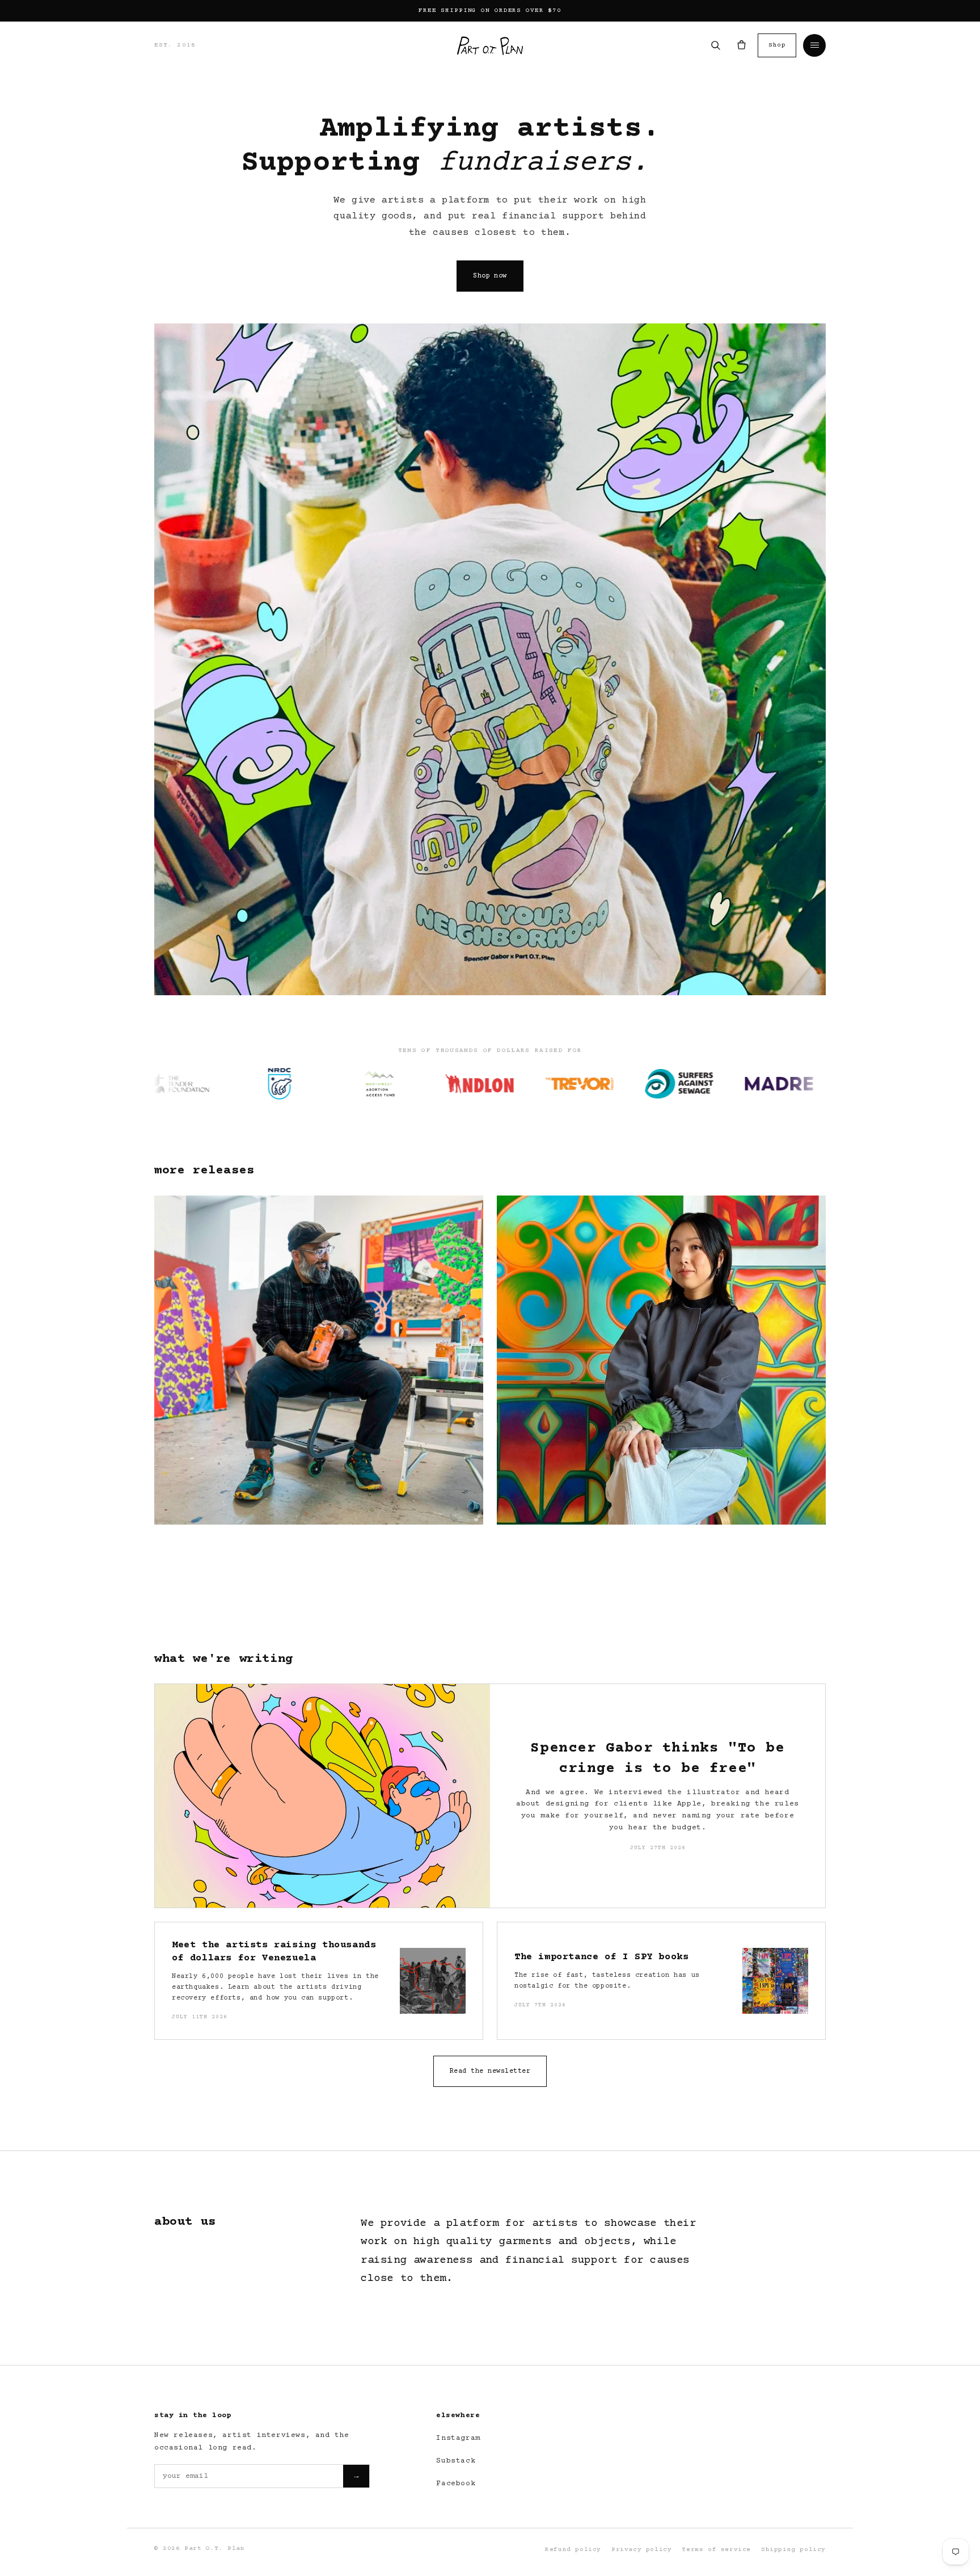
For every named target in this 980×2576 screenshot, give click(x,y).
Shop (777, 45)
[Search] (715, 45)
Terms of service (716, 2550)
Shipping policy (793, 2550)
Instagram (458, 2438)
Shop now (490, 276)
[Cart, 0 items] (741, 45)
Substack (456, 2461)
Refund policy (573, 2550)
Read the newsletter (490, 2071)
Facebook (456, 2484)
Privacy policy (641, 2550)
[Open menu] (814, 45)
